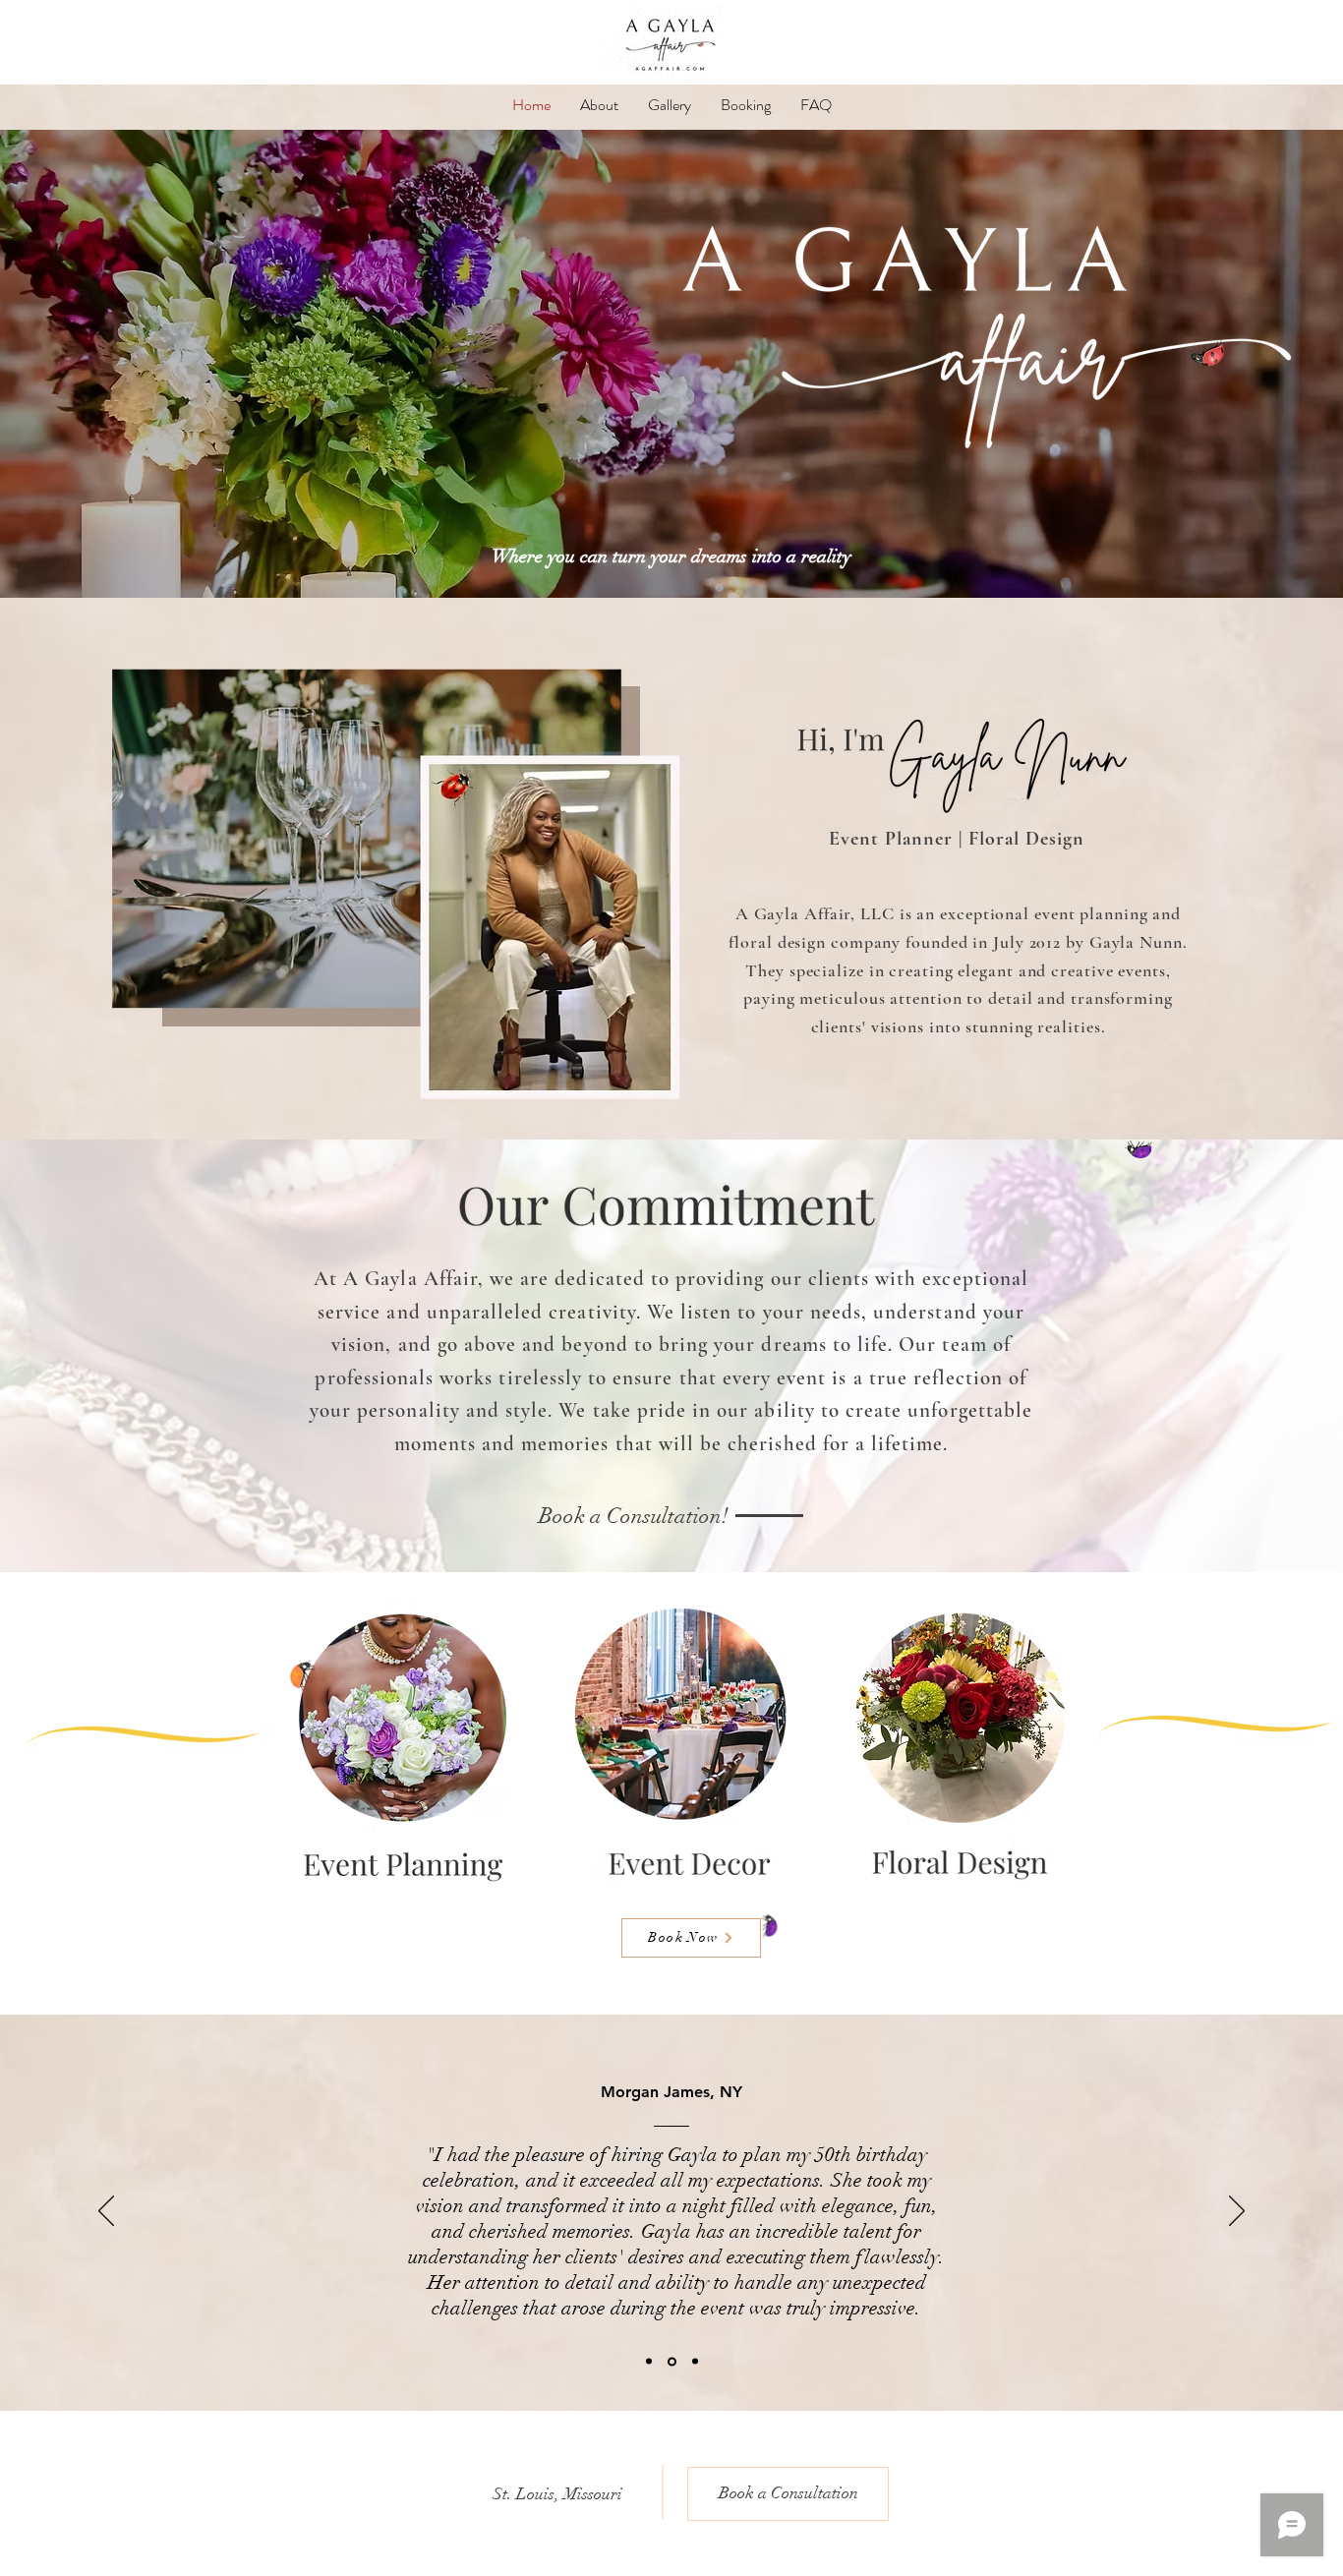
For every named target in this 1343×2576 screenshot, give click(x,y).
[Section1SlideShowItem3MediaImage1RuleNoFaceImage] (695, 2362)
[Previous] (106, 2212)
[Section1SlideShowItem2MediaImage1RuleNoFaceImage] (672, 2361)
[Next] (1237, 2212)
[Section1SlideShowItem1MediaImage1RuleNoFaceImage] (649, 2362)
